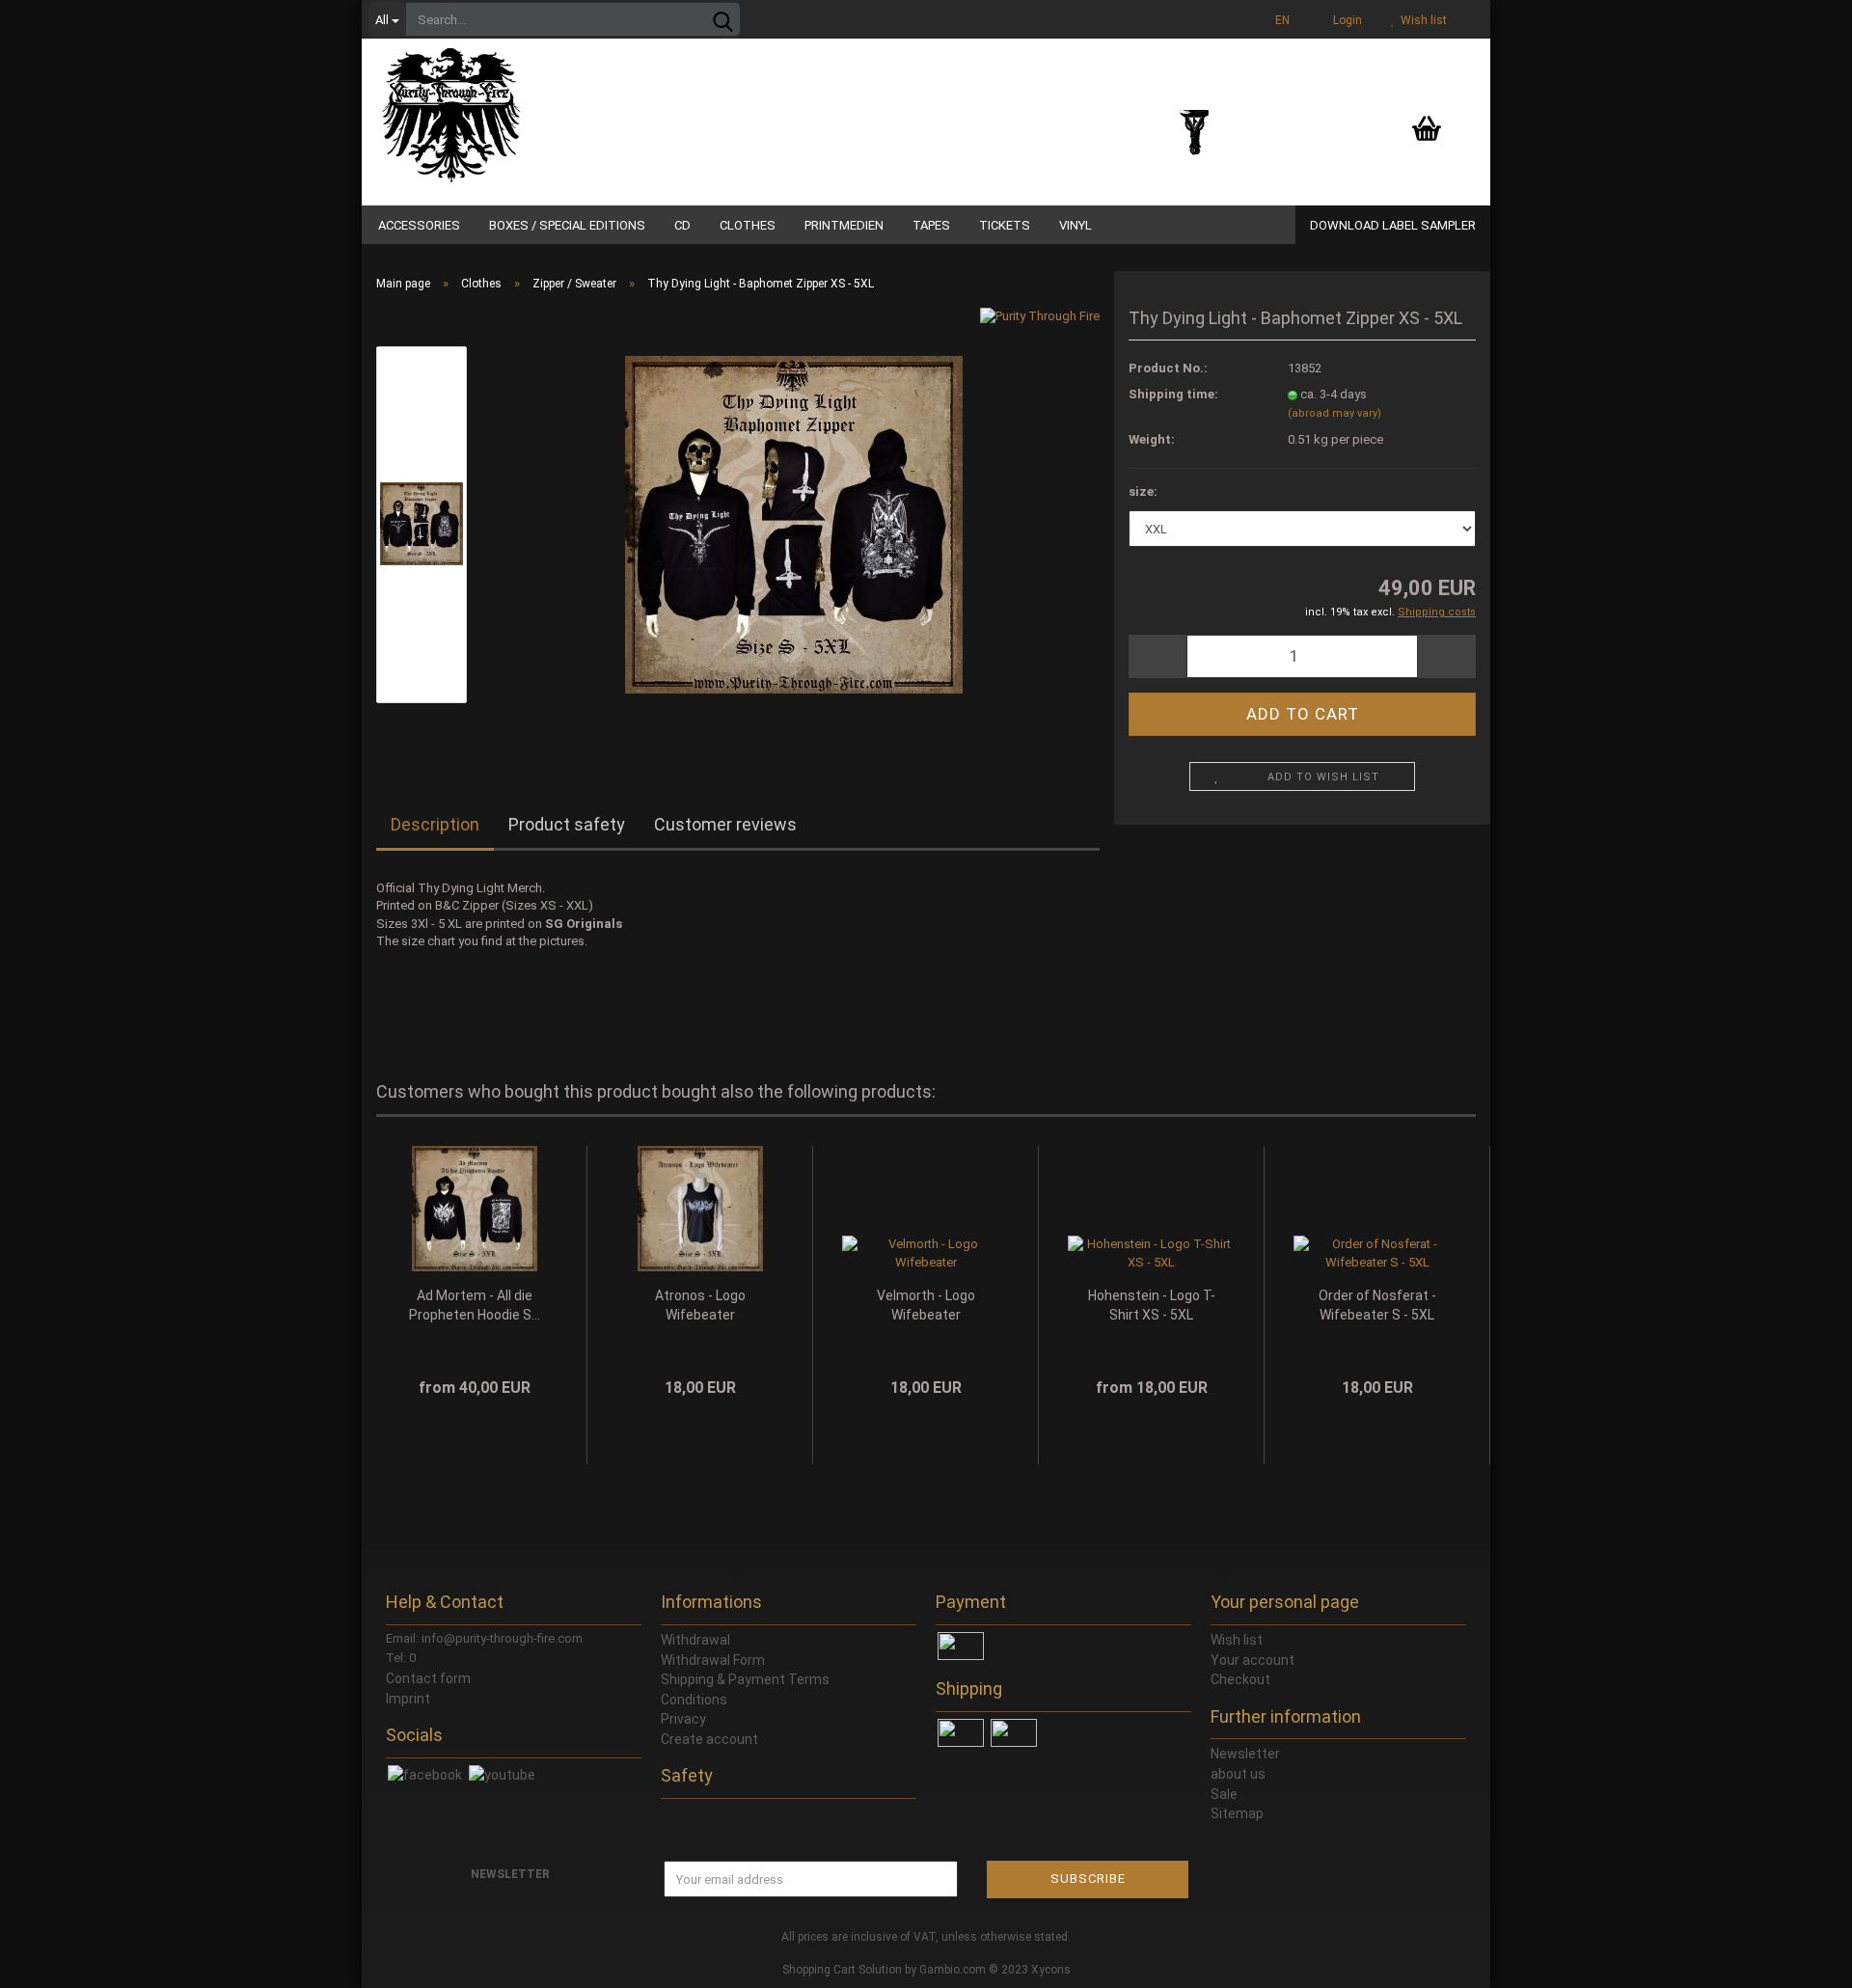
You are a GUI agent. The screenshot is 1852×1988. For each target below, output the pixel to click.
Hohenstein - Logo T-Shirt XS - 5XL (1152, 1305)
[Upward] (1799, 1959)
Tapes (931, 225)
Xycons (1051, 1970)
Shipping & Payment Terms (745, 1679)
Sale (1224, 1794)
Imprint (408, 1699)
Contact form (428, 1678)
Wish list (1421, 20)
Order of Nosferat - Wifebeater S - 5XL (1377, 1305)
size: (1143, 491)
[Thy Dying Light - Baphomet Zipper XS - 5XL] (794, 523)
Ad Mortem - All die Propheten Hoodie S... (475, 1305)
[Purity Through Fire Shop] (526, 106)
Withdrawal (695, 1640)
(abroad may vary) (1335, 413)
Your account (1253, 1660)
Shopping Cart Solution (842, 1970)
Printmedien (844, 225)
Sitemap (1237, 1813)
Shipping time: (1173, 394)
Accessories (419, 225)
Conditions (694, 1700)
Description (435, 824)
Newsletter (1245, 1754)
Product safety (567, 824)
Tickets (1005, 225)
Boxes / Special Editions (567, 225)
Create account (709, 1739)
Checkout (1240, 1679)
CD (682, 225)
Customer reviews (725, 824)
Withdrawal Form (713, 1660)
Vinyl (1076, 225)
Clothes (748, 225)
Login (1345, 20)
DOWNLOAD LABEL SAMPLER (1393, 225)
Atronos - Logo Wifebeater (700, 1305)
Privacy (683, 1719)
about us (1238, 1774)
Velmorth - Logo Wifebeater (926, 1305)
